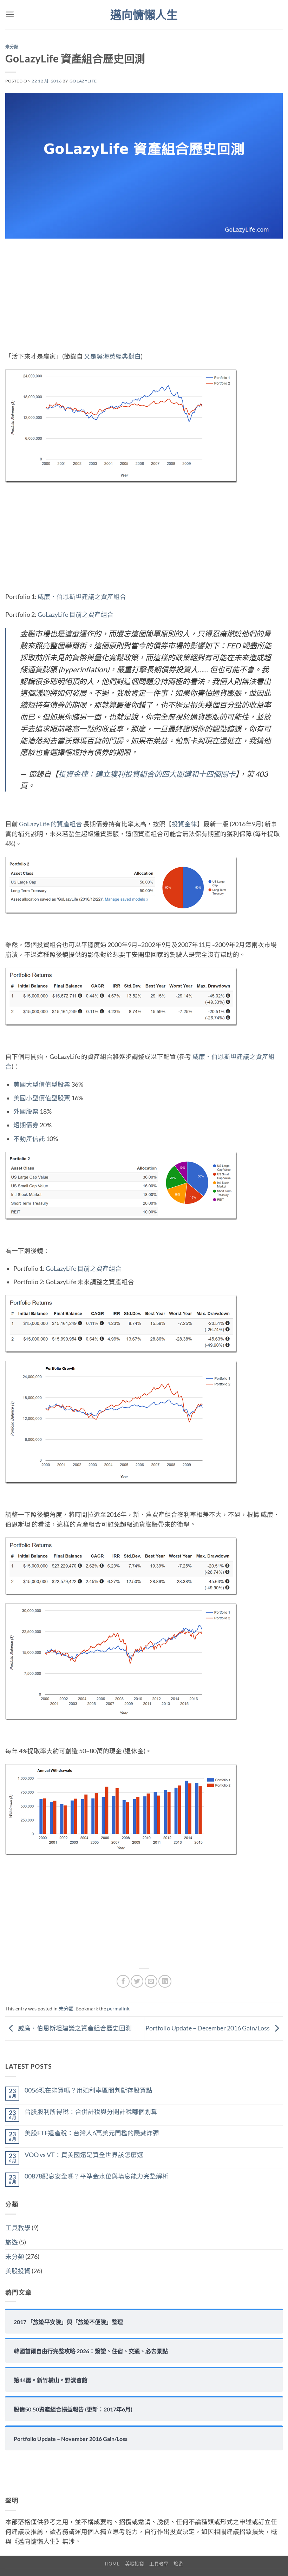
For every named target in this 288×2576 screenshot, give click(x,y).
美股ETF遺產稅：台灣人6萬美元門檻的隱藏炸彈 (92, 2133)
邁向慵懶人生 (144, 15)
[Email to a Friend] (151, 1981)
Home (113, 2564)
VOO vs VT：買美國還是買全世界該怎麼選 (84, 2155)
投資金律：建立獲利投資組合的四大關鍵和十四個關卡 (147, 774)
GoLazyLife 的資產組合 (51, 824)
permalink (118, 2008)
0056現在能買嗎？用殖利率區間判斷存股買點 (89, 2090)
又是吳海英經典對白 (112, 356)
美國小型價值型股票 (42, 1098)
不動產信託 (29, 1139)
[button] (10, 14)
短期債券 (26, 1125)
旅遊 (12, 2242)
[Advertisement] (144, 300)
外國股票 (26, 1111)
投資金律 (184, 824)
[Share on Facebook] (123, 1981)
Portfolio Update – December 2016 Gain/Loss (208, 2028)
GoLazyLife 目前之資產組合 (76, 615)
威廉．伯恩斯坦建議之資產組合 (82, 597)
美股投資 (18, 2271)
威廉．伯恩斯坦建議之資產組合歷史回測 (74, 2028)
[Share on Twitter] (137, 1981)
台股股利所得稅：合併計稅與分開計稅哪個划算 (91, 2112)
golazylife (83, 81)
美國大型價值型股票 (42, 1084)
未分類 (12, 47)
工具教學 (18, 2228)
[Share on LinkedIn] (165, 1981)
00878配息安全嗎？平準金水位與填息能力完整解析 (97, 2176)
